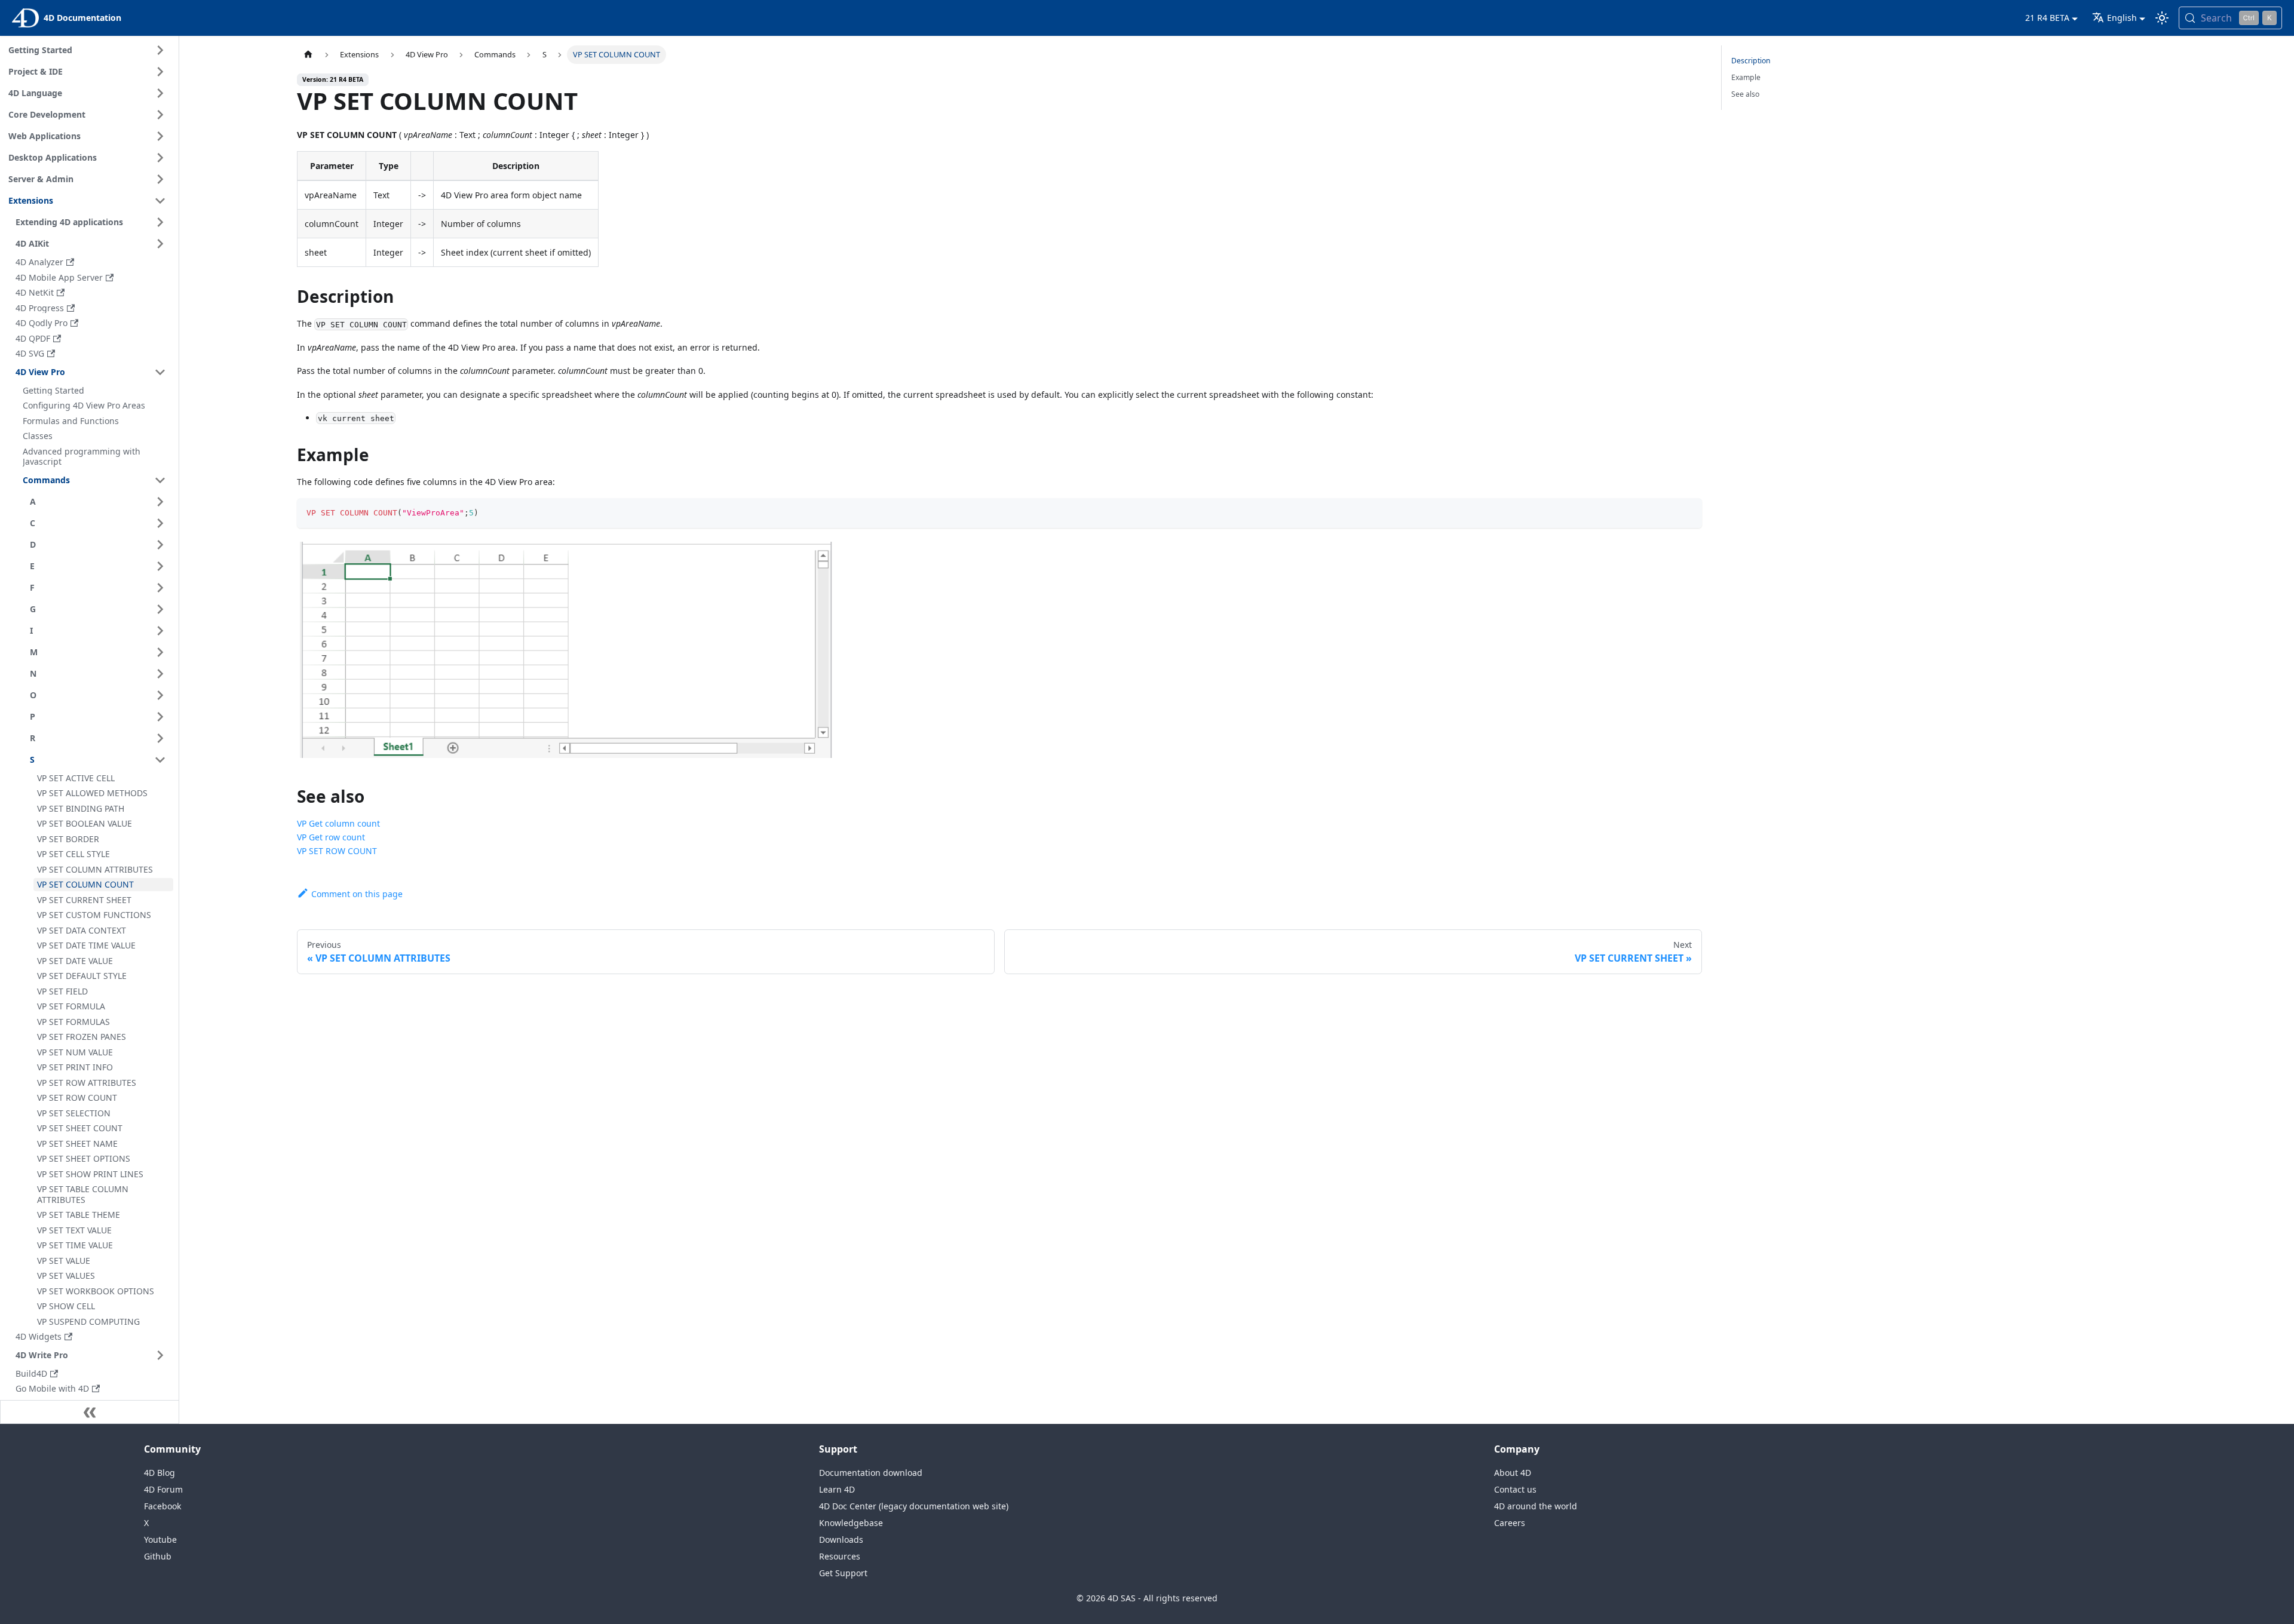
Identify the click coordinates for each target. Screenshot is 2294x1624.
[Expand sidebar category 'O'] (160, 695)
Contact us (1515, 1489)
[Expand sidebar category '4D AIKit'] (160, 244)
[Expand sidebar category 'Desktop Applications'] (160, 158)
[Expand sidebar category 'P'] (160, 717)
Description (1751, 61)
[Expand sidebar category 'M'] (160, 652)
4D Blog (160, 1473)
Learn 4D (837, 1489)
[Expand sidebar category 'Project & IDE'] (160, 72)
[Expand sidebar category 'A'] (160, 502)
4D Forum (163, 1489)
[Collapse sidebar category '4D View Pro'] (160, 372)
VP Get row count (331, 837)
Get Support (843, 1573)
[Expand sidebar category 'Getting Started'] (160, 50)
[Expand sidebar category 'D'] (160, 545)
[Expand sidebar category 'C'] (160, 523)
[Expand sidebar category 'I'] (160, 631)
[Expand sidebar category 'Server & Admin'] (160, 179)
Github (158, 1556)
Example (1746, 77)
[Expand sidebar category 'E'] (160, 566)
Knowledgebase (851, 1523)
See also (1745, 94)
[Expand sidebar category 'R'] (160, 738)
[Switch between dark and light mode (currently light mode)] (2162, 18)
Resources (840, 1556)
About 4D (1513, 1473)
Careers (1510, 1523)
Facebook (162, 1506)
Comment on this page (357, 894)
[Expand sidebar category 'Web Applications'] (160, 136)
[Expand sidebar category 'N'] (160, 674)
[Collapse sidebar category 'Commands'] (160, 480)
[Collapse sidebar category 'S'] (160, 760)
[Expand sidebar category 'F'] (160, 588)
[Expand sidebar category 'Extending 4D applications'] (160, 222)
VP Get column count (338, 823)
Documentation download (871, 1473)
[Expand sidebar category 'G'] (160, 609)
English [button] (2122, 18)
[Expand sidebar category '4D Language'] (160, 93)
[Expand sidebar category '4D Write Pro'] (160, 1355)
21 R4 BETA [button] (2047, 18)
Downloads (841, 1539)
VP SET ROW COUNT (337, 851)
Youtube (160, 1539)
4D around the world (1536, 1506)
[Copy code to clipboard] (1687, 513)
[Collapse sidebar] (90, 1412)
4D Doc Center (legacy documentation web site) (914, 1506)
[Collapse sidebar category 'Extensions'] (160, 201)
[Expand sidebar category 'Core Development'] (160, 115)
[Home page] (308, 55)
